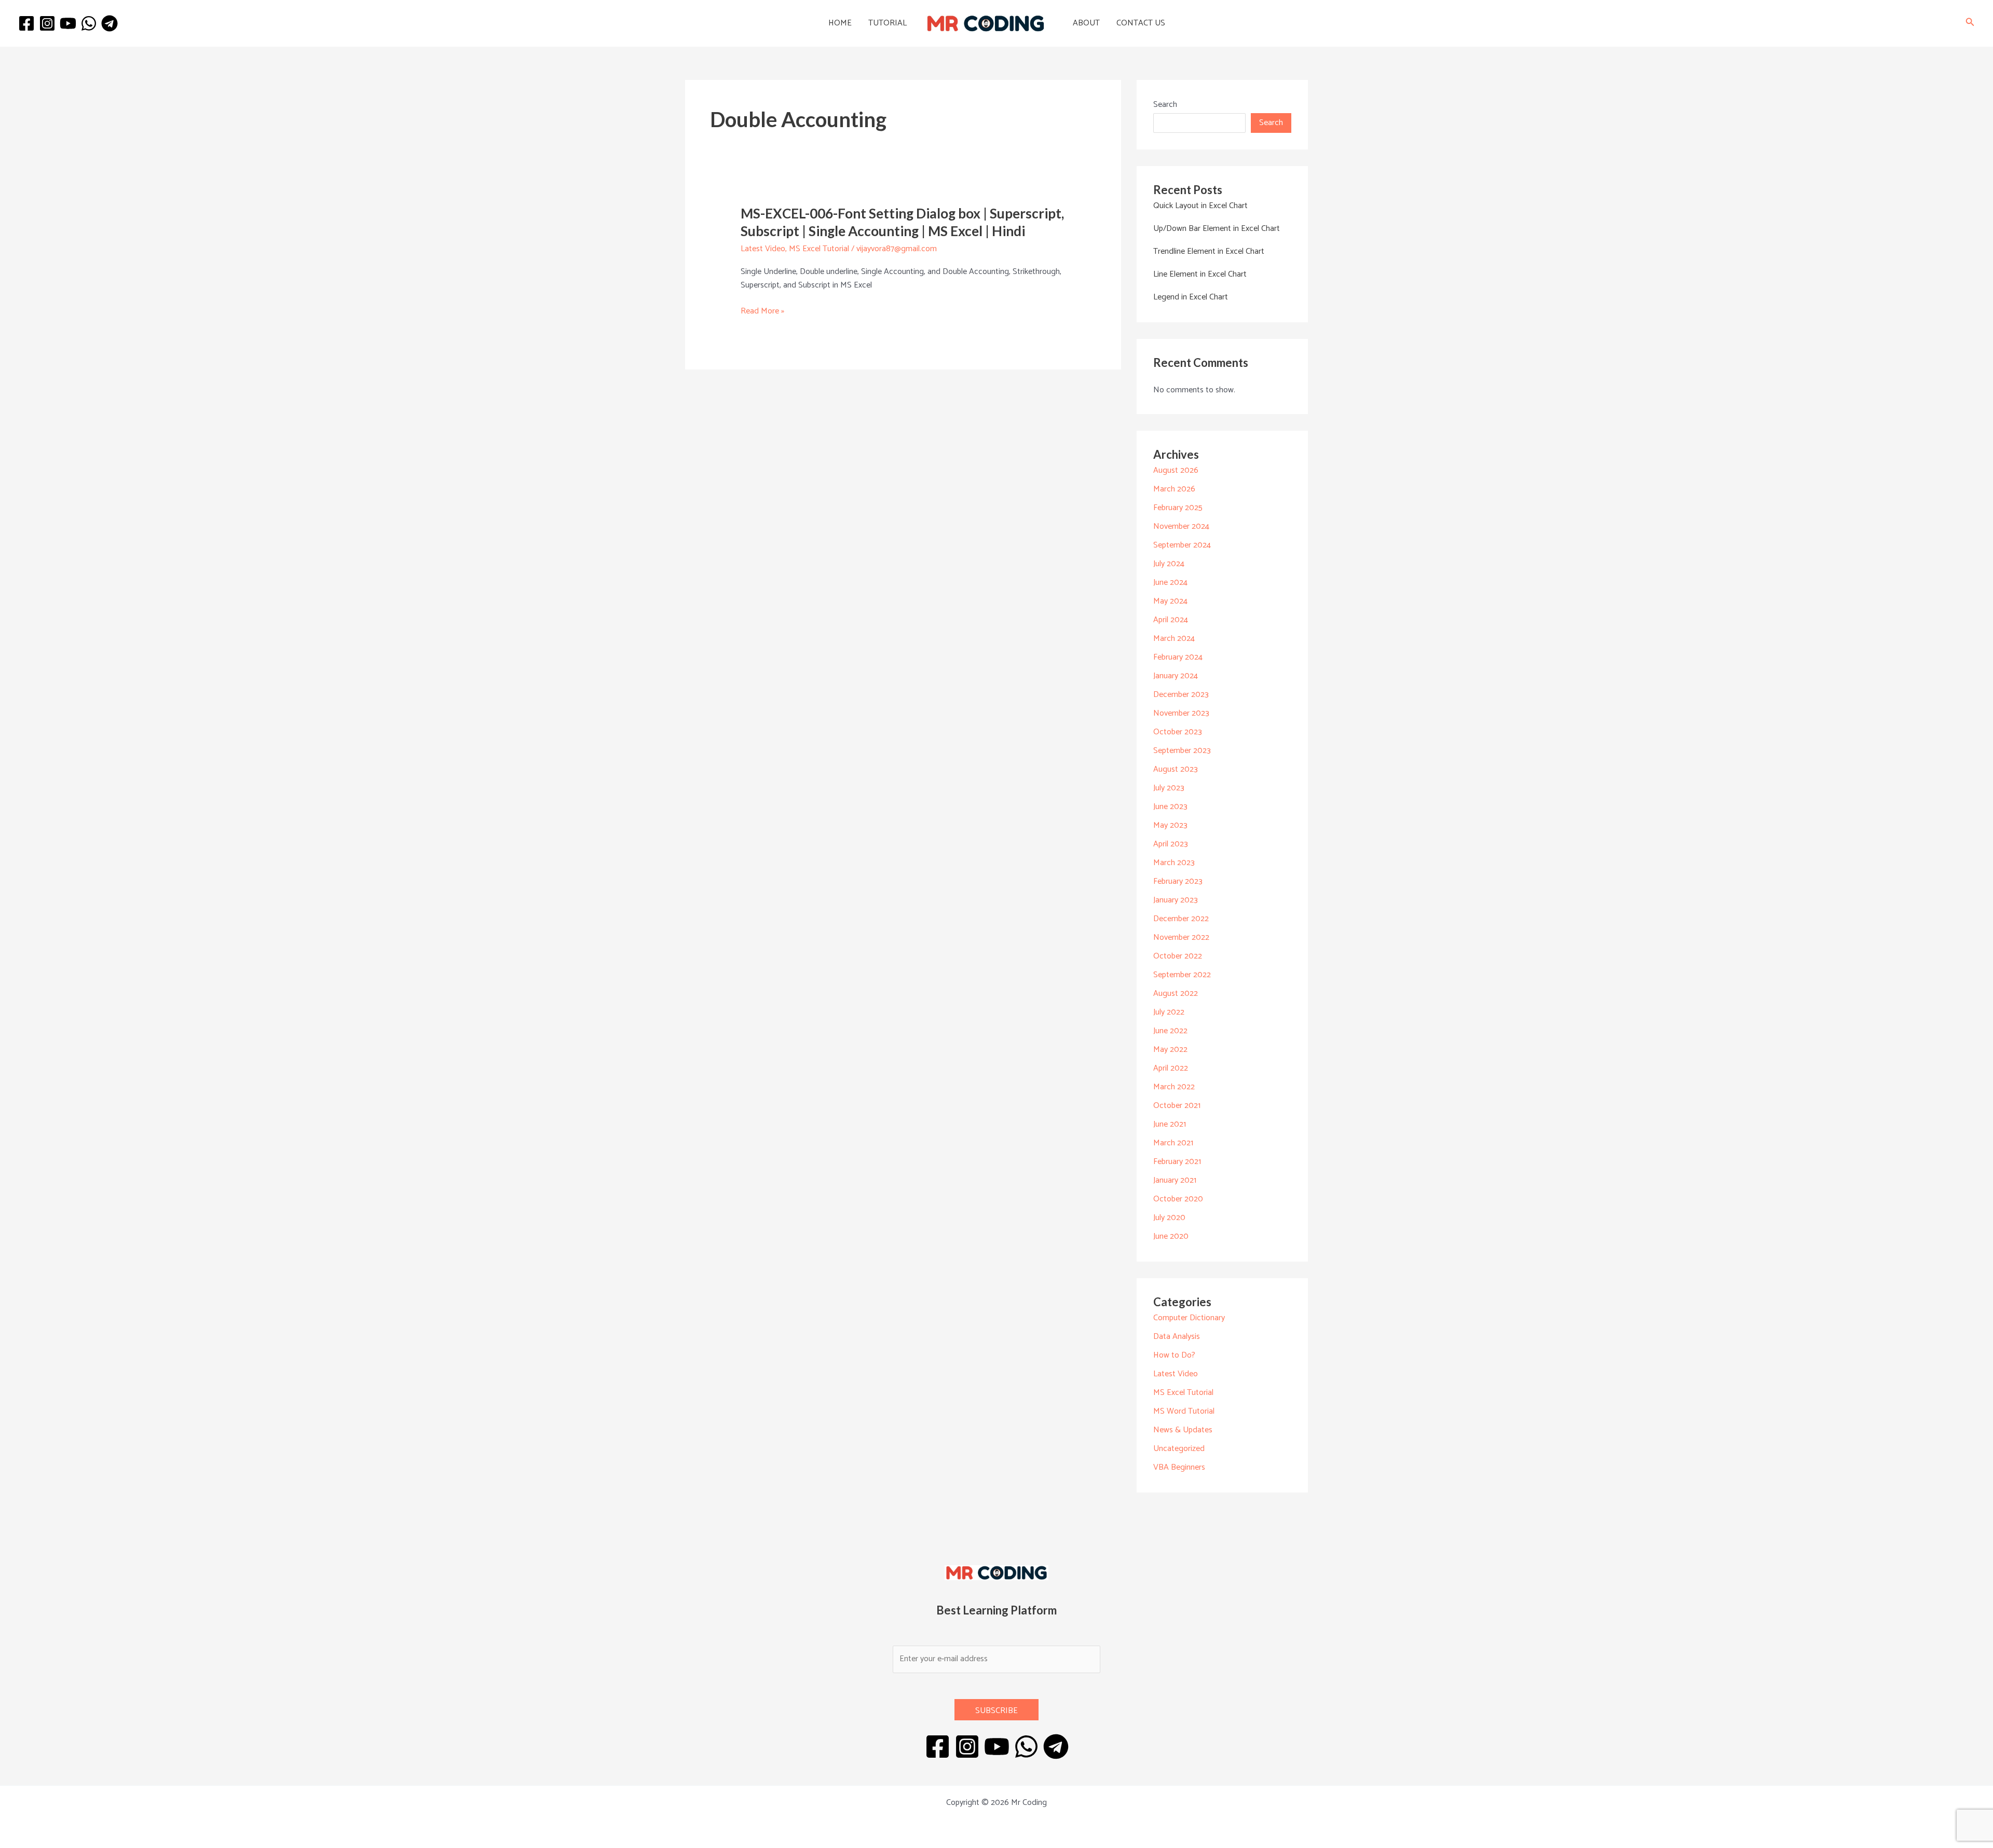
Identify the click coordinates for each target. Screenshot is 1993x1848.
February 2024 (1178, 657)
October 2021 (1177, 1106)
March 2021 (1173, 1143)
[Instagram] (47, 23)
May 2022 (1170, 1050)
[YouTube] (68, 23)
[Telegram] (110, 23)
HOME (840, 23)
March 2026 (1174, 489)
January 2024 (1176, 676)
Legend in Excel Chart (1191, 297)
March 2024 (1174, 639)
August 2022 (1176, 994)
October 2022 (1178, 956)
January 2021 (1175, 1180)
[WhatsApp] (89, 23)
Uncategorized (1179, 1449)
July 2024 (1169, 564)
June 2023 (1170, 807)
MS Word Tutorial (1184, 1411)
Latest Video (763, 249)
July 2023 (1169, 788)
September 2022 (1182, 975)
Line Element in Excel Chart (1200, 274)
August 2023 (1176, 769)
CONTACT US (1141, 23)
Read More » (762, 311)
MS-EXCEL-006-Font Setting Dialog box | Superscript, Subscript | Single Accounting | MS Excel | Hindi (902, 222)
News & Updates (1183, 1430)
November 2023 (1181, 713)
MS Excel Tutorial (819, 249)
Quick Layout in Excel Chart (1200, 206)
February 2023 (1178, 881)
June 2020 (1171, 1236)
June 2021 (1170, 1124)
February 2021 (1177, 1162)
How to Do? (1174, 1355)
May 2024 (1170, 601)
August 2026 (1176, 470)
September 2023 (1182, 751)
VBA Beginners (1179, 1467)
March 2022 (1174, 1087)
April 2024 (1171, 620)
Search (1165, 105)
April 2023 (1171, 844)
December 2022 (1181, 919)
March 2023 (1174, 863)
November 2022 (1181, 937)
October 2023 (1178, 732)
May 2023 (1170, 825)
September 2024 (1182, 545)
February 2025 (1178, 508)
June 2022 (1170, 1031)
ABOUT (1086, 23)
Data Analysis (1177, 1337)
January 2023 (1176, 900)
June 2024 (1170, 583)
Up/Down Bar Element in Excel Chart (1217, 229)
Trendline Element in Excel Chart (1209, 251)
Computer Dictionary (1189, 1318)
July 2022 (1169, 1012)
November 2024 (1181, 526)
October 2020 (1178, 1199)
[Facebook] (26, 23)
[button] (1970, 24)
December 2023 (1181, 695)
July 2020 (1169, 1218)
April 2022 (1171, 1068)
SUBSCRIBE (996, 1711)
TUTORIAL (888, 23)
